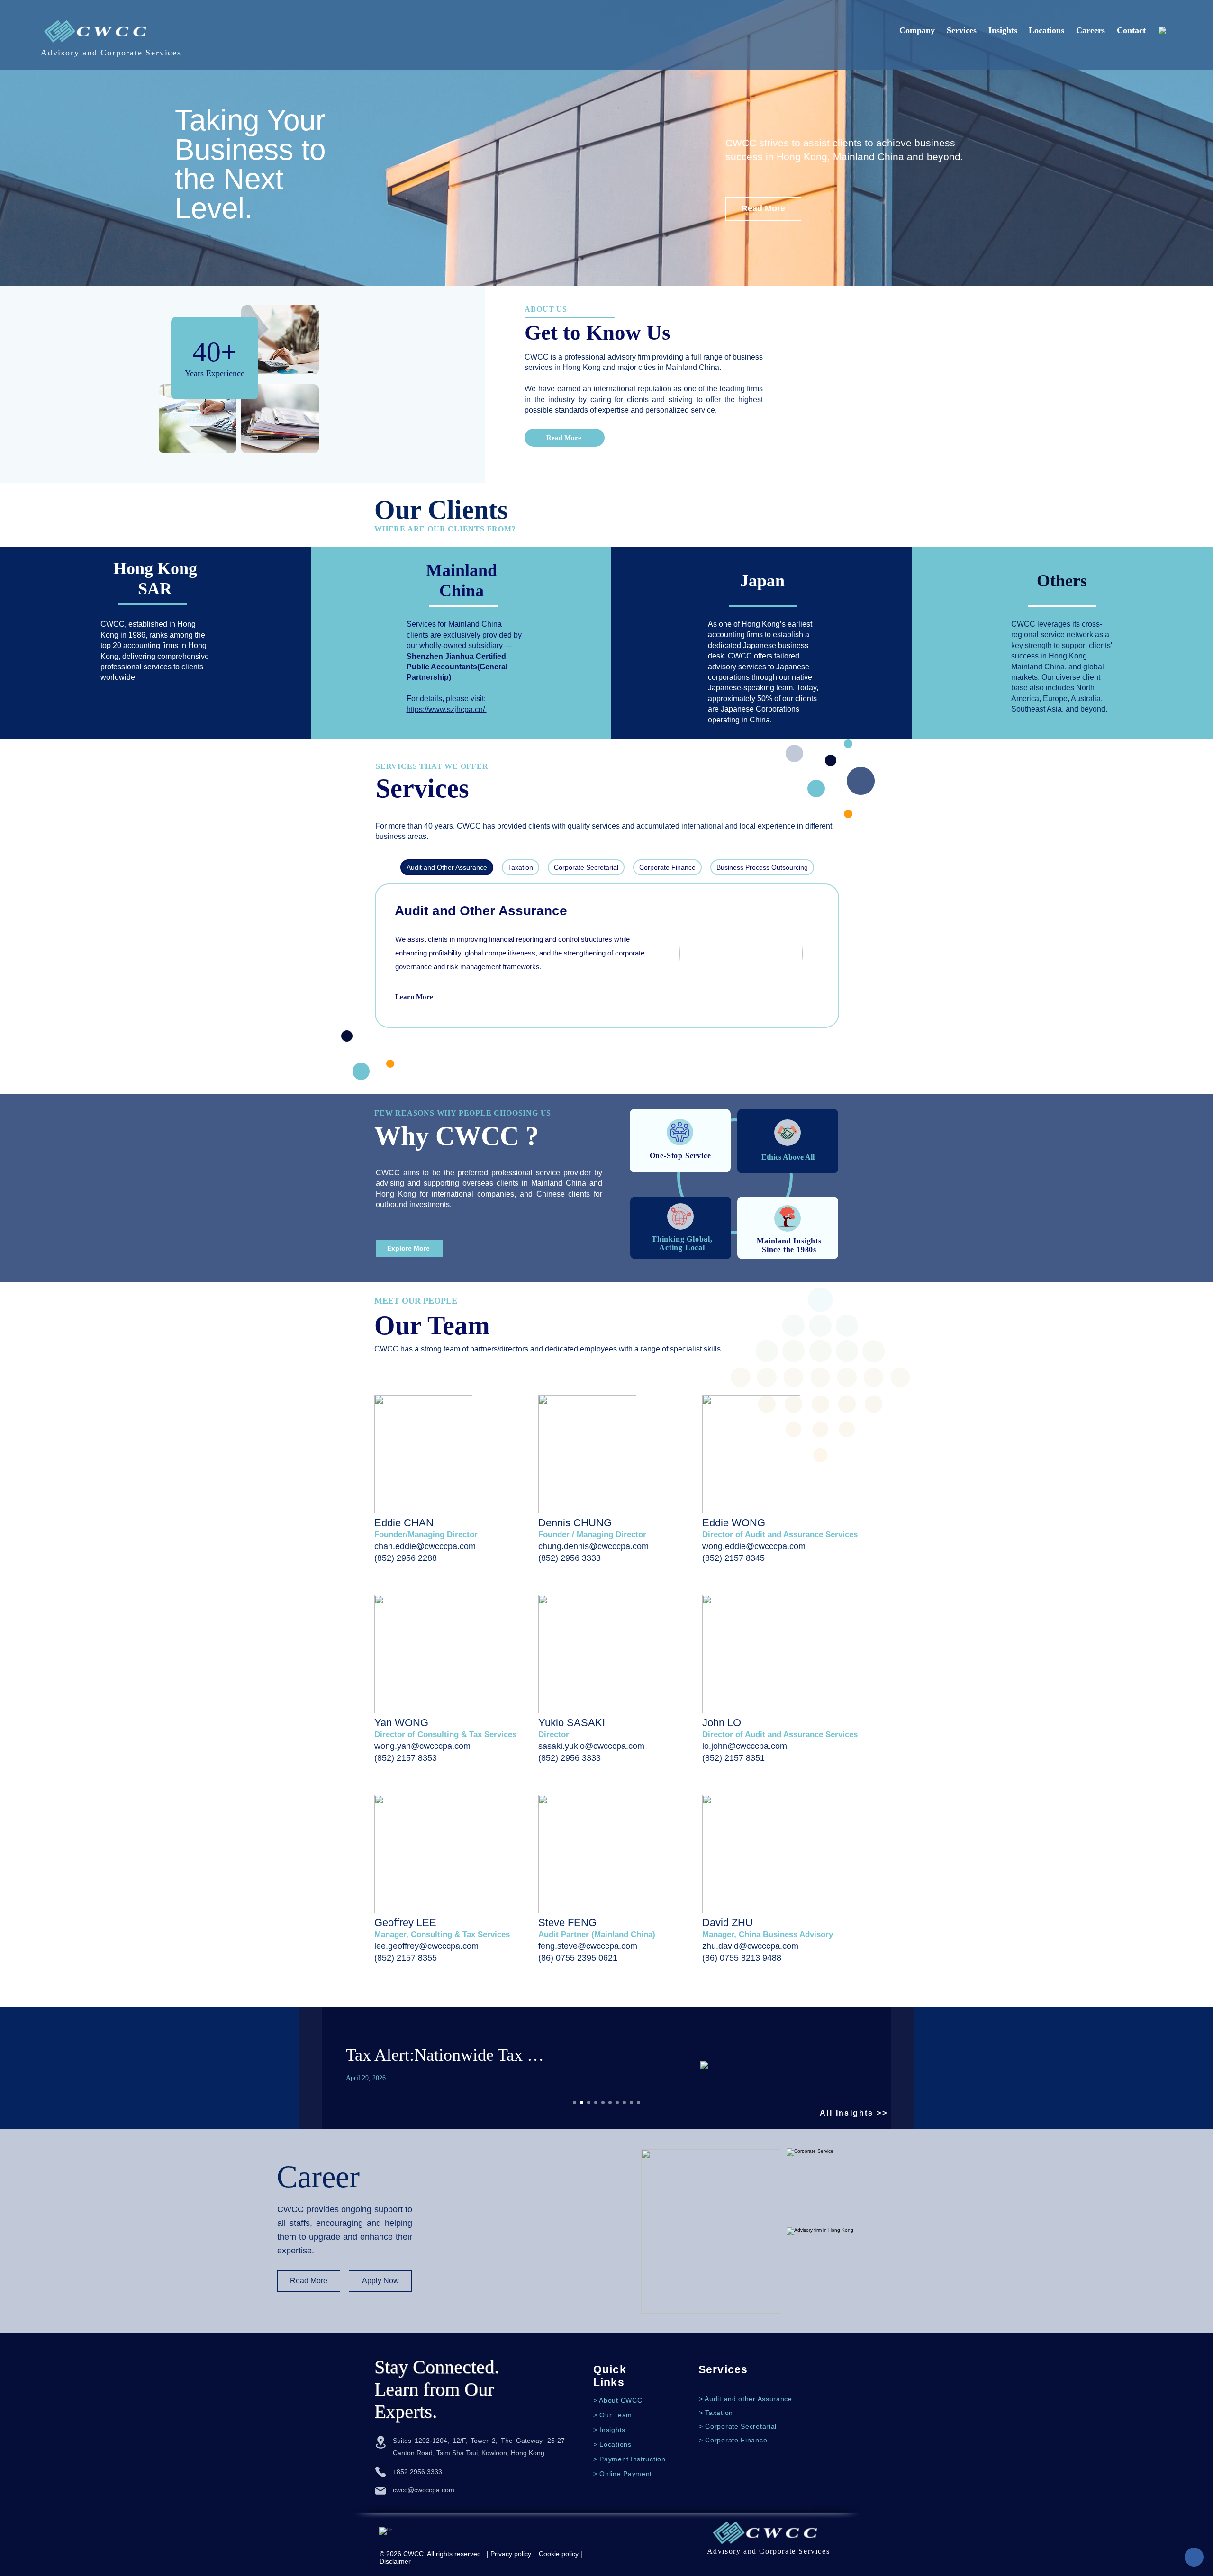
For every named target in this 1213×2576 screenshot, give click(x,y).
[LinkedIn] (386, 2534)
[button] (575, 2103)
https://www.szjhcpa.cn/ (447, 709)
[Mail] (380, 2491)
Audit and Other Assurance (481, 911)
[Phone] (380, 2472)
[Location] (380, 2442)
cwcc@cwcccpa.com (424, 2490)
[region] (454, 1493)
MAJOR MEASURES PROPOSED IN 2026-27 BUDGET (708, 2055)
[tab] (447, 867)
